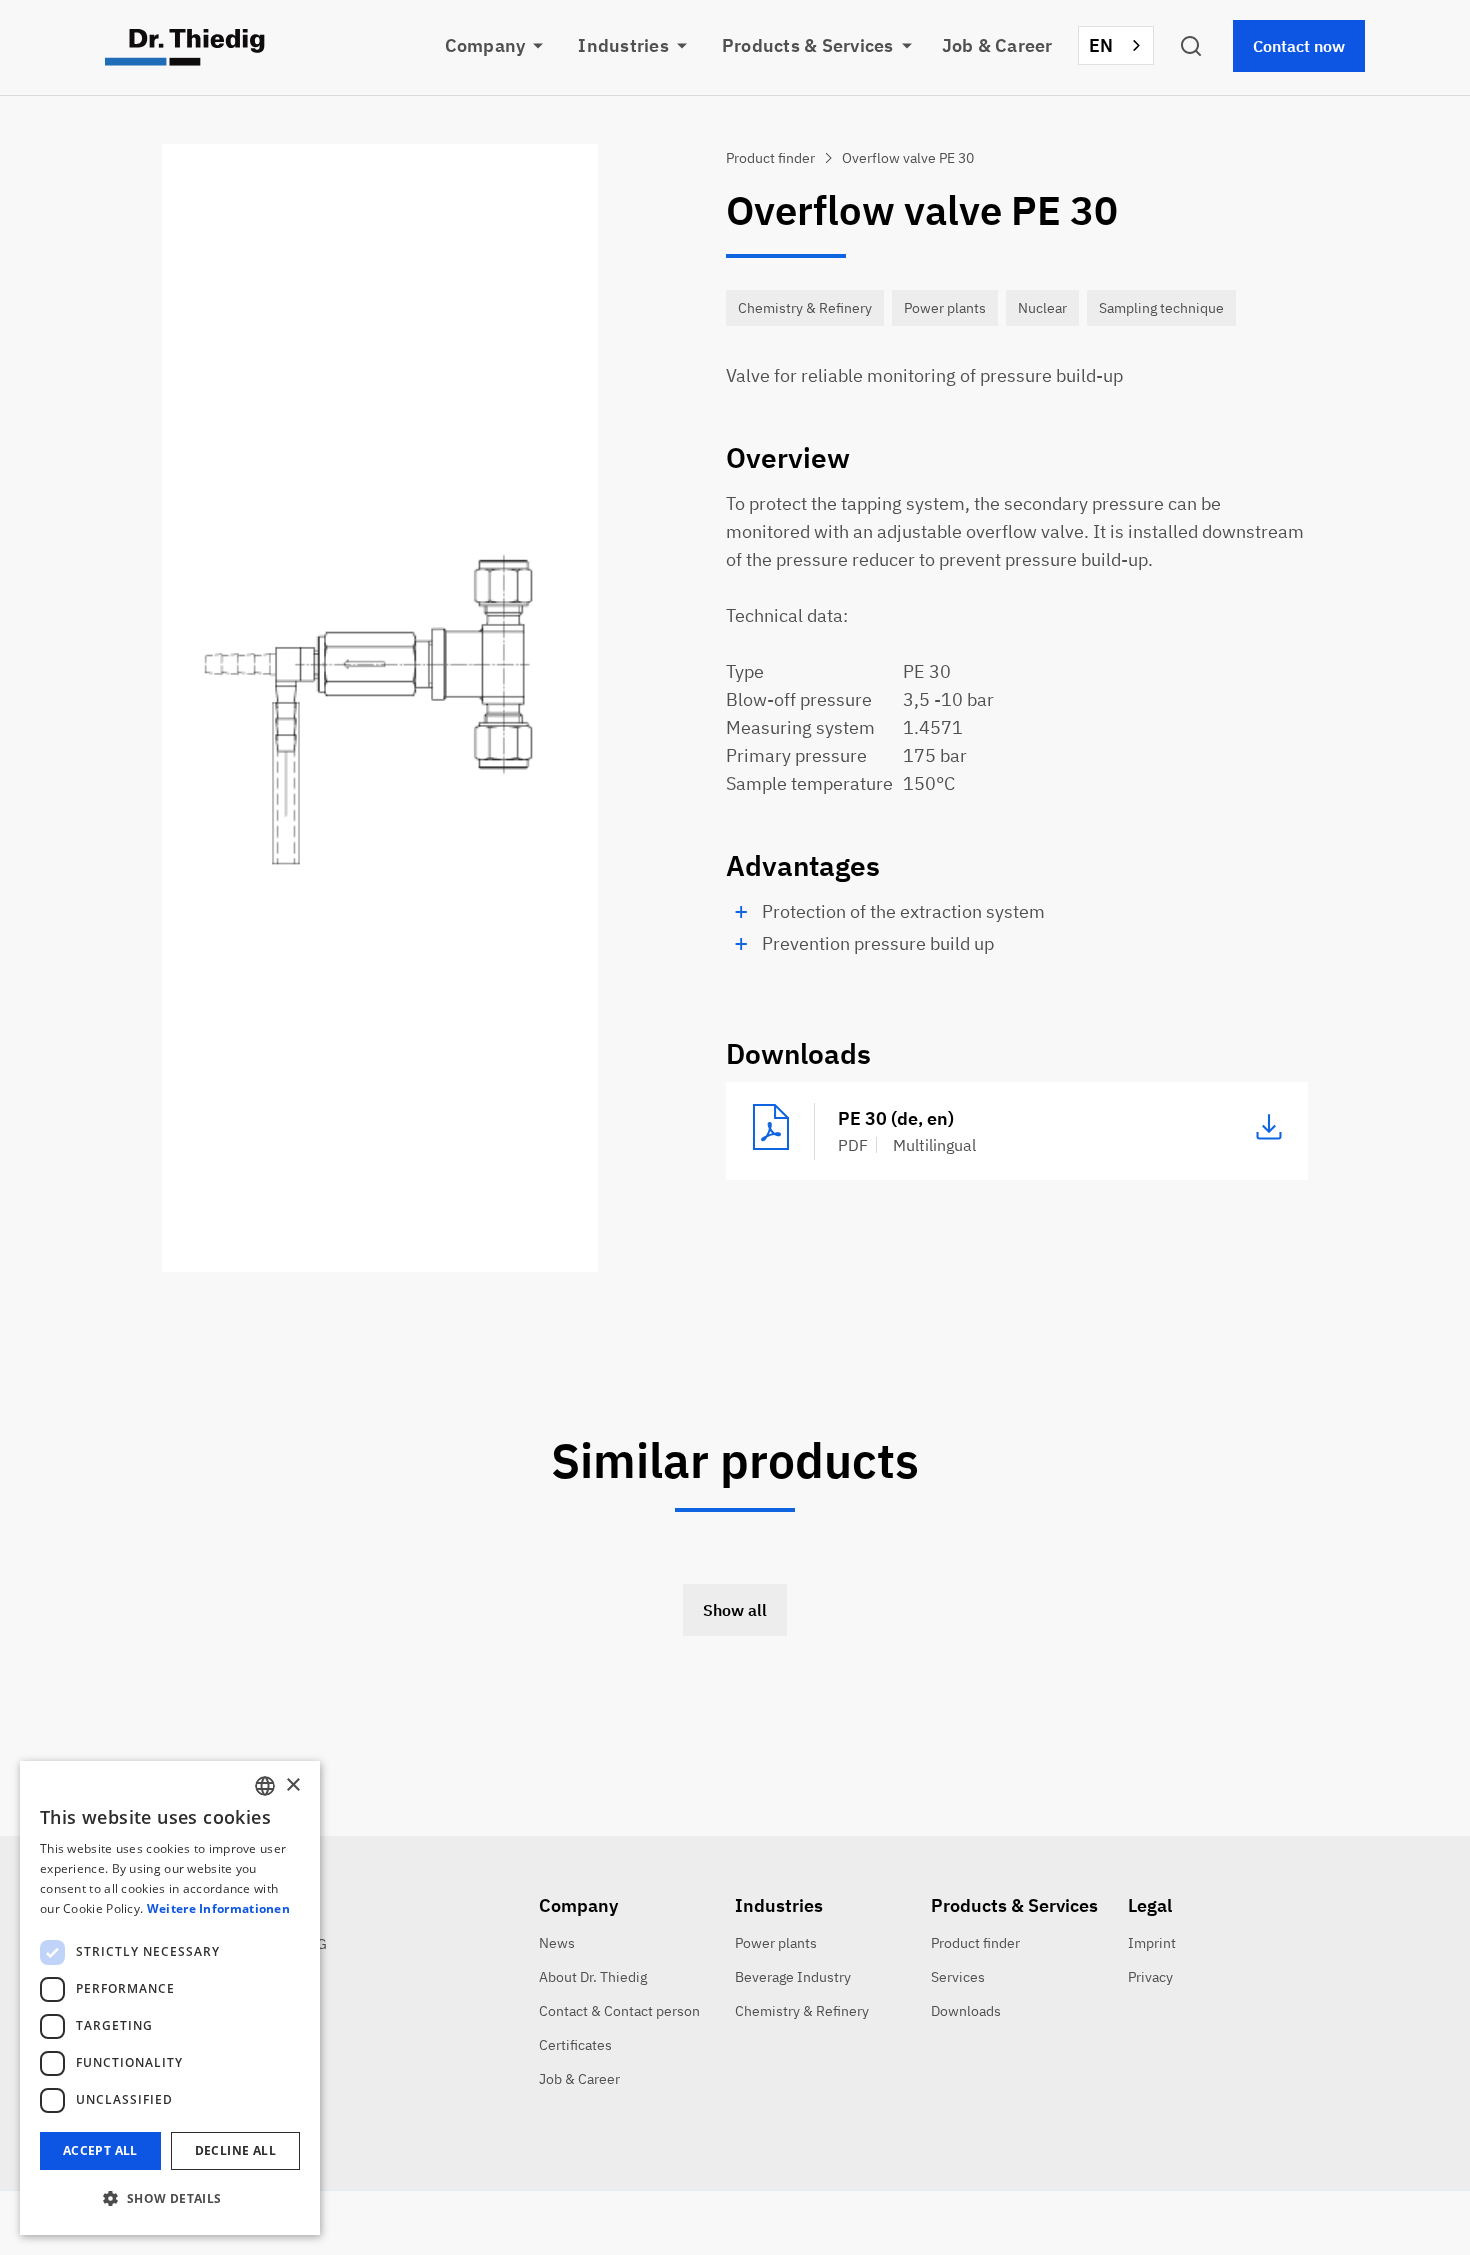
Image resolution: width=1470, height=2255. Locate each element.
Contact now (1299, 46)
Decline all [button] (235, 2150)
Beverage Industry (793, 1977)
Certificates (575, 2045)
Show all (735, 1610)
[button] (507, 46)
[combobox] (1116, 45)
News (557, 1943)
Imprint (1152, 1943)
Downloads (966, 2011)
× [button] (292, 1785)
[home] (185, 48)
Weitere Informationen (218, 1908)
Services (958, 1977)
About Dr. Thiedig (593, 1977)
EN (1101, 45)
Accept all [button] (100, 2150)
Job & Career (997, 45)
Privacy (1150, 1977)
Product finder (975, 1943)
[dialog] (170, 1998)
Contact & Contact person (619, 2011)
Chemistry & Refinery (802, 2011)
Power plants (776, 1943)
